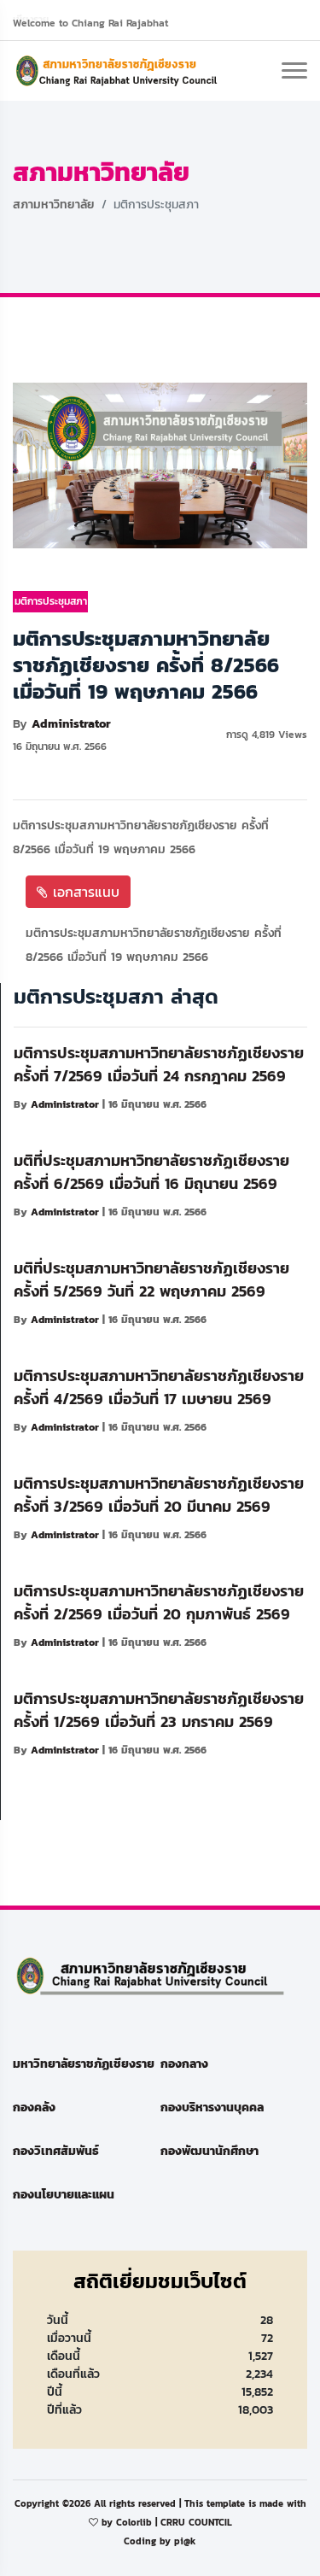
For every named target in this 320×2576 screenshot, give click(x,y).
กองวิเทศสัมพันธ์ (56, 2151)
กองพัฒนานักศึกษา (209, 2151)
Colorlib (134, 2522)
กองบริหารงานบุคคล (212, 2108)
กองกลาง (184, 2064)
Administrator (71, 724)
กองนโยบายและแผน (64, 2195)
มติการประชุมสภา (51, 601)
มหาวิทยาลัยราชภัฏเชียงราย (84, 2064)
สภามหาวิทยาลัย (54, 205)
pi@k (185, 2541)
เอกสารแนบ (84, 892)
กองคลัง (34, 2108)
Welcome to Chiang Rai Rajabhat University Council (90, 25)
